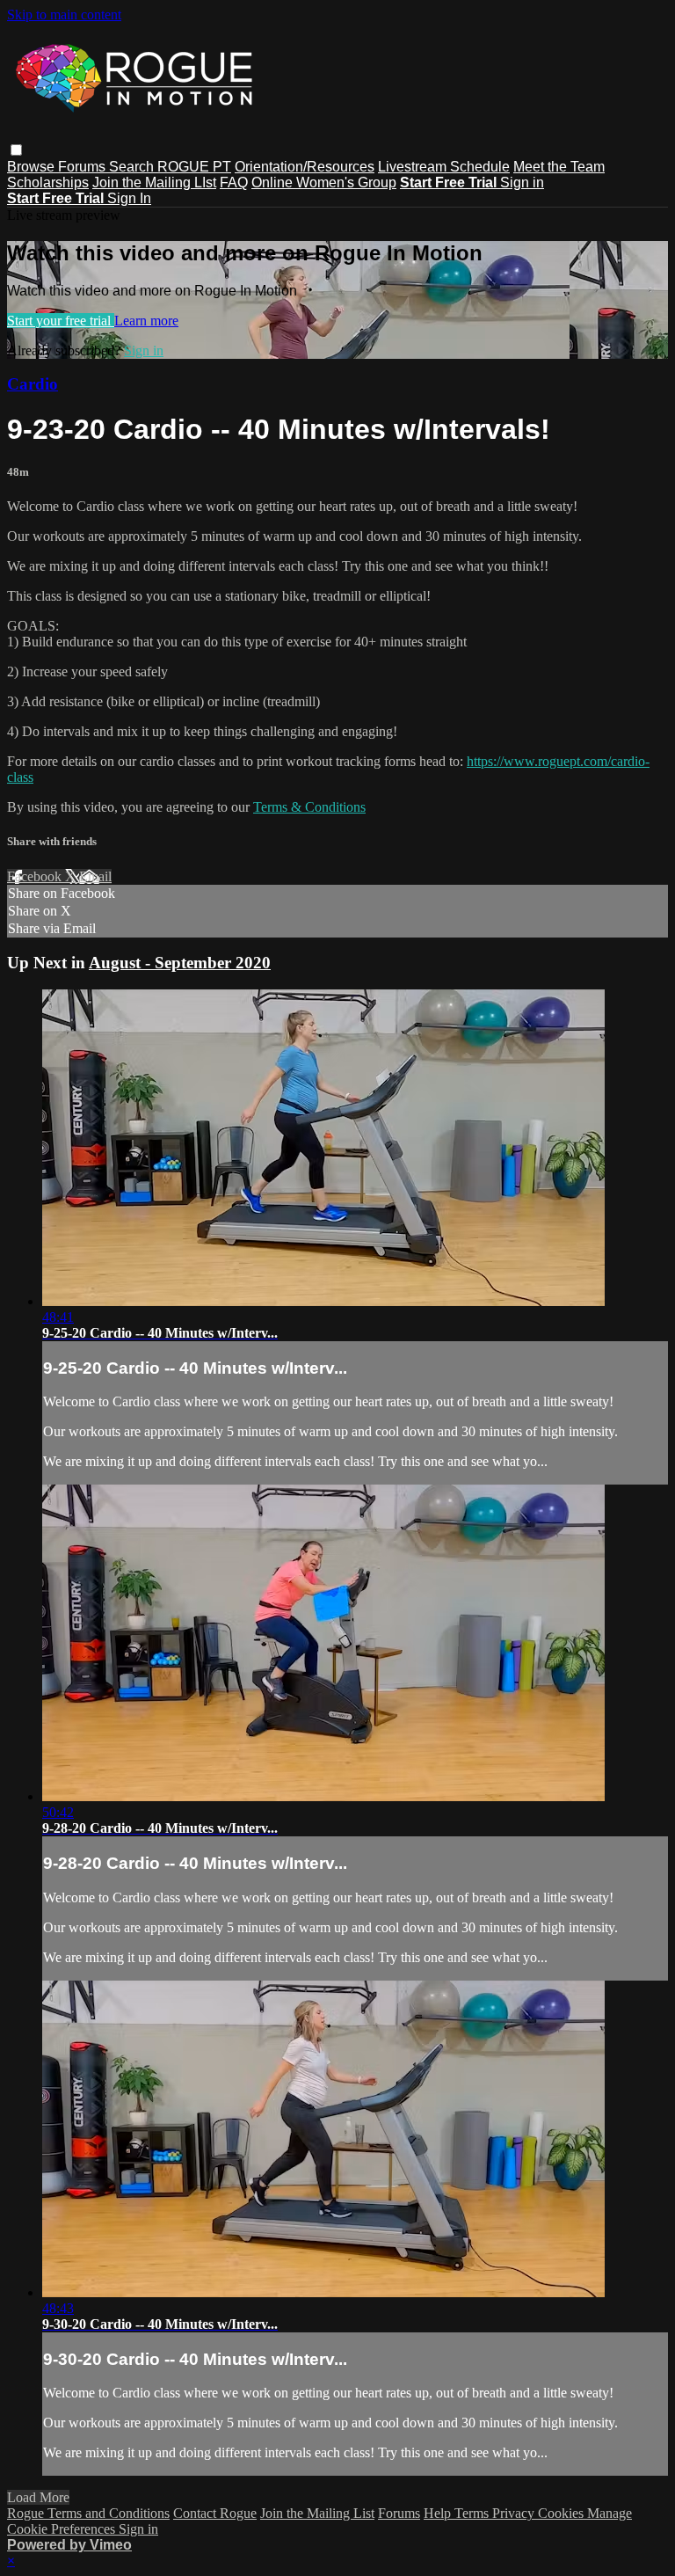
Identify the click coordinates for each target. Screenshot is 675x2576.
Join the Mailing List (317, 2513)
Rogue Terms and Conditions (88, 2513)
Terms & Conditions (309, 807)
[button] (16, 150)
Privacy (515, 2513)
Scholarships (48, 182)
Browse (33, 167)
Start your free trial (61, 321)
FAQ (234, 182)
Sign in (522, 182)
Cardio (33, 384)
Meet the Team (559, 167)
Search (133, 167)
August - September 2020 (180, 963)
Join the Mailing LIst (154, 182)
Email (95, 876)
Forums (83, 167)
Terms (473, 2513)
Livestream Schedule (444, 167)
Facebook (36, 876)
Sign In (129, 198)
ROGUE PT (194, 167)
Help (439, 2513)
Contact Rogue (215, 2513)
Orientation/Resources (305, 167)
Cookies (562, 2513)
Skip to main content (64, 15)
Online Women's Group (324, 182)
